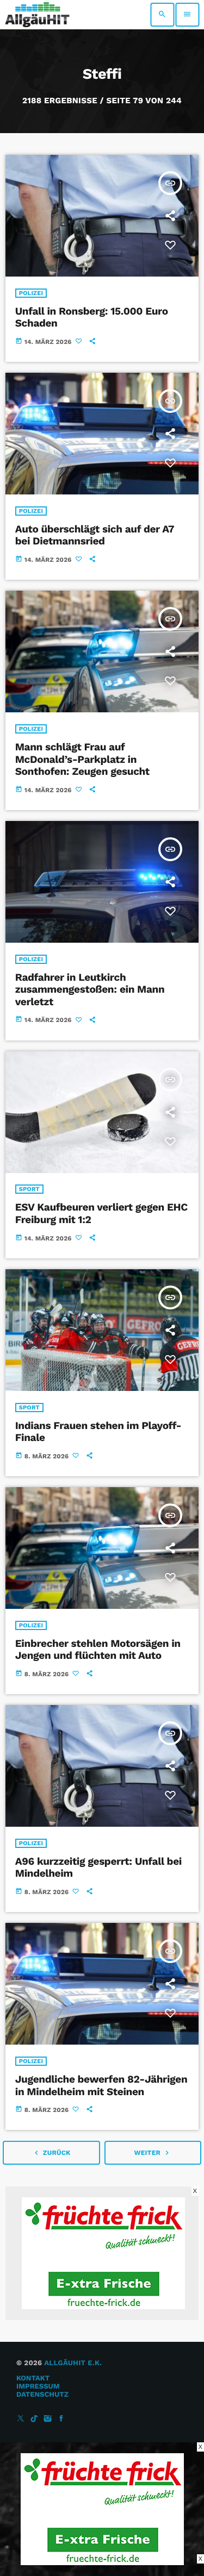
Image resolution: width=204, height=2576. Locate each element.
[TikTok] (34, 2419)
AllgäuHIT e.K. (73, 2363)
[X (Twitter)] (21, 2419)
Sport (29, 1189)
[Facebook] (61, 2419)
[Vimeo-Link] (37, 15)
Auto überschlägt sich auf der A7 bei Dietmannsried (95, 535)
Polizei (31, 293)
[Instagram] (48, 2419)
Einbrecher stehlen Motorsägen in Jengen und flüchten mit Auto (98, 1650)
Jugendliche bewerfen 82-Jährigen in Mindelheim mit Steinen (101, 2085)
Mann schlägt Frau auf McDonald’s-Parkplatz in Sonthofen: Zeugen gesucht (82, 759)
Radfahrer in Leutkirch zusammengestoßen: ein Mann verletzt (90, 990)
